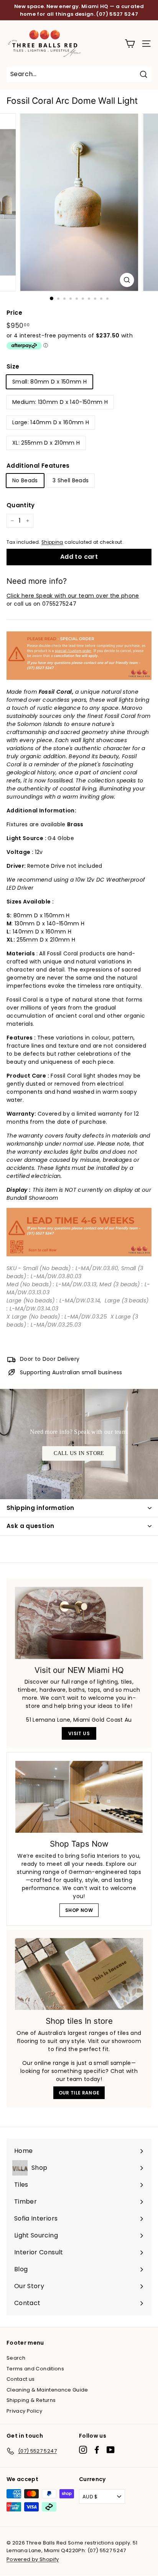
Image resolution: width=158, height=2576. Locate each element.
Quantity (21, 505)
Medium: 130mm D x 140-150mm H (60, 402)
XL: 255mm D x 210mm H (46, 443)
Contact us (21, 2379)
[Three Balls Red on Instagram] (83, 2450)
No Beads (25, 480)
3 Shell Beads (71, 480)
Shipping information (40, 1508)
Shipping (52, 542)
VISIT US (79, 1733)
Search (16, 2358)
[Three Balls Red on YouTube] (111, 2450)
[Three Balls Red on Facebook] (97, 2450)
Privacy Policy (24, 2411)
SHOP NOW (79, 1910)
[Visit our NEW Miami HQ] (79, 1623)
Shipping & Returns (31, 2400)
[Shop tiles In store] (79, 1974)
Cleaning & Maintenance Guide (47, 2390)
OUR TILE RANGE (79, 2093)
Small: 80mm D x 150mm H (49, 382)
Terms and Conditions (35, 2369)
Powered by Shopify (33, 2559)
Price (15, 313)
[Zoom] (127, 280)
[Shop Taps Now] (79, 1797)
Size (13, 366)
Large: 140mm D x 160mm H (51, 422)
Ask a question (30, 1526)
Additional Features (38, 466)
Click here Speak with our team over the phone (73, 596)
